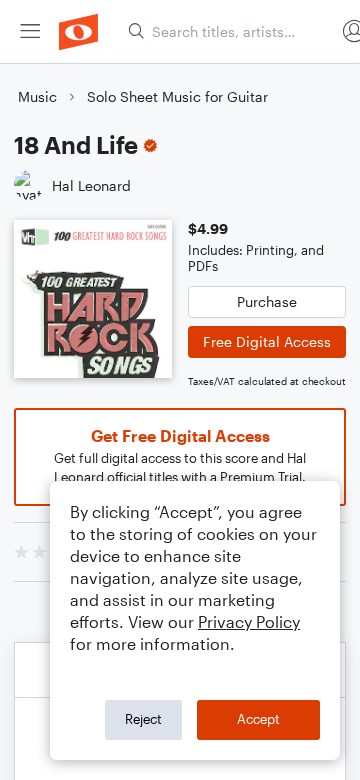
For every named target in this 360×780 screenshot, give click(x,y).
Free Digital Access (267, 341)
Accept (258, 719)
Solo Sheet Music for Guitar (177, 96)
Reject (143, 719)
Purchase (267, 301)
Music (37, 96)
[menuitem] (30, 31)
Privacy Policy (249, 621)
